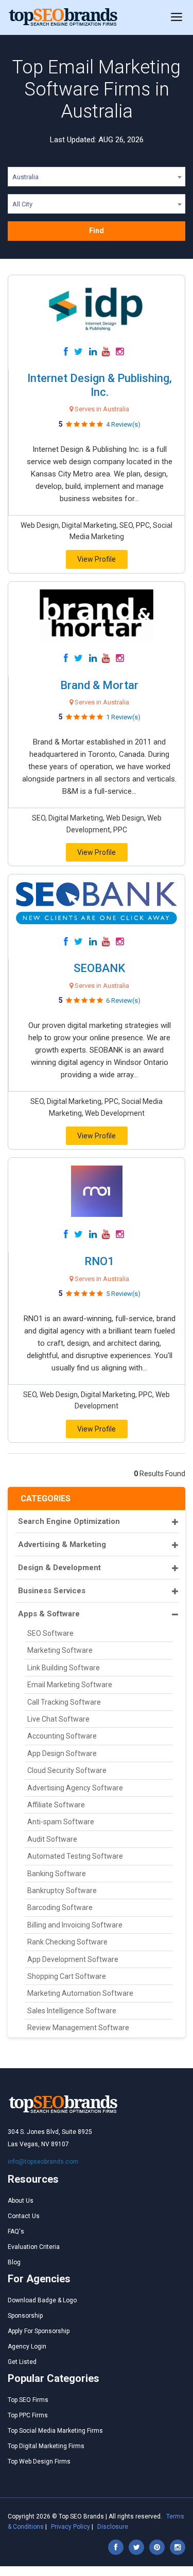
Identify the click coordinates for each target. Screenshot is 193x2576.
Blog (14, 2262)
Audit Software (52, 1839)
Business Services (52, 1591)
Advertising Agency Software (75, 1788)
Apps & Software (49, 1614)
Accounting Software (62, 1736)
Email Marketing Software (70, 1685)
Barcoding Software (60, 1907)
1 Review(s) (123, 717)
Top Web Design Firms (39, 2461)
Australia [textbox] (25, 177)
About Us (21, 2201)
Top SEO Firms (28, 2400)
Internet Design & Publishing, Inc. (100, 385)
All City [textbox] (22, 204)
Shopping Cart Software (67, 1976)
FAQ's (16, 2231)
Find (97, 231)
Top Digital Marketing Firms (46, 2446)
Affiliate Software (56, 1805)
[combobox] (97, 179)
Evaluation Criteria (34, 2247)
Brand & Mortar (99, 685)
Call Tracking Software (64, 1702)
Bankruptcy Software (62, 1891)
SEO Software (50, 1633)
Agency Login (27, 2346)
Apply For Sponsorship (39, 2331)
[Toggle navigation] (177, 17)
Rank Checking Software (67, 1942)
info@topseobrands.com (43, 2162)
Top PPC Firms (28, 2415)
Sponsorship (25, 2316)
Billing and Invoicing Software (75, 1925)
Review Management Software (78, 2028)
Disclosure (113, 2527)
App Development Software (73, 1959)
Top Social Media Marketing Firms (55, 2431)
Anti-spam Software (61, 1822)
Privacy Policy (71, 2527)
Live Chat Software (58, 1719)
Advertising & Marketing (62, 1544)
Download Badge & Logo (42, 2300)
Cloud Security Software (67, 1770)
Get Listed (22, 2362)
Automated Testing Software (75, 1856)
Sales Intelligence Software (72, 2011)
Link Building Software (64, 1668)
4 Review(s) (123, 424)
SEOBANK (99, 968)
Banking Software (57, 1874)
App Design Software (62, 1753)
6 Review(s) (123, 1000)
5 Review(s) (123, 1294)
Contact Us (24, 2216)
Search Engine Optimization (69, 1521)
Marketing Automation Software (80, 1993)
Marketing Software (60, 1650)
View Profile (97, 559)
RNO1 (99, 1261)
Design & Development (59, 1568)
